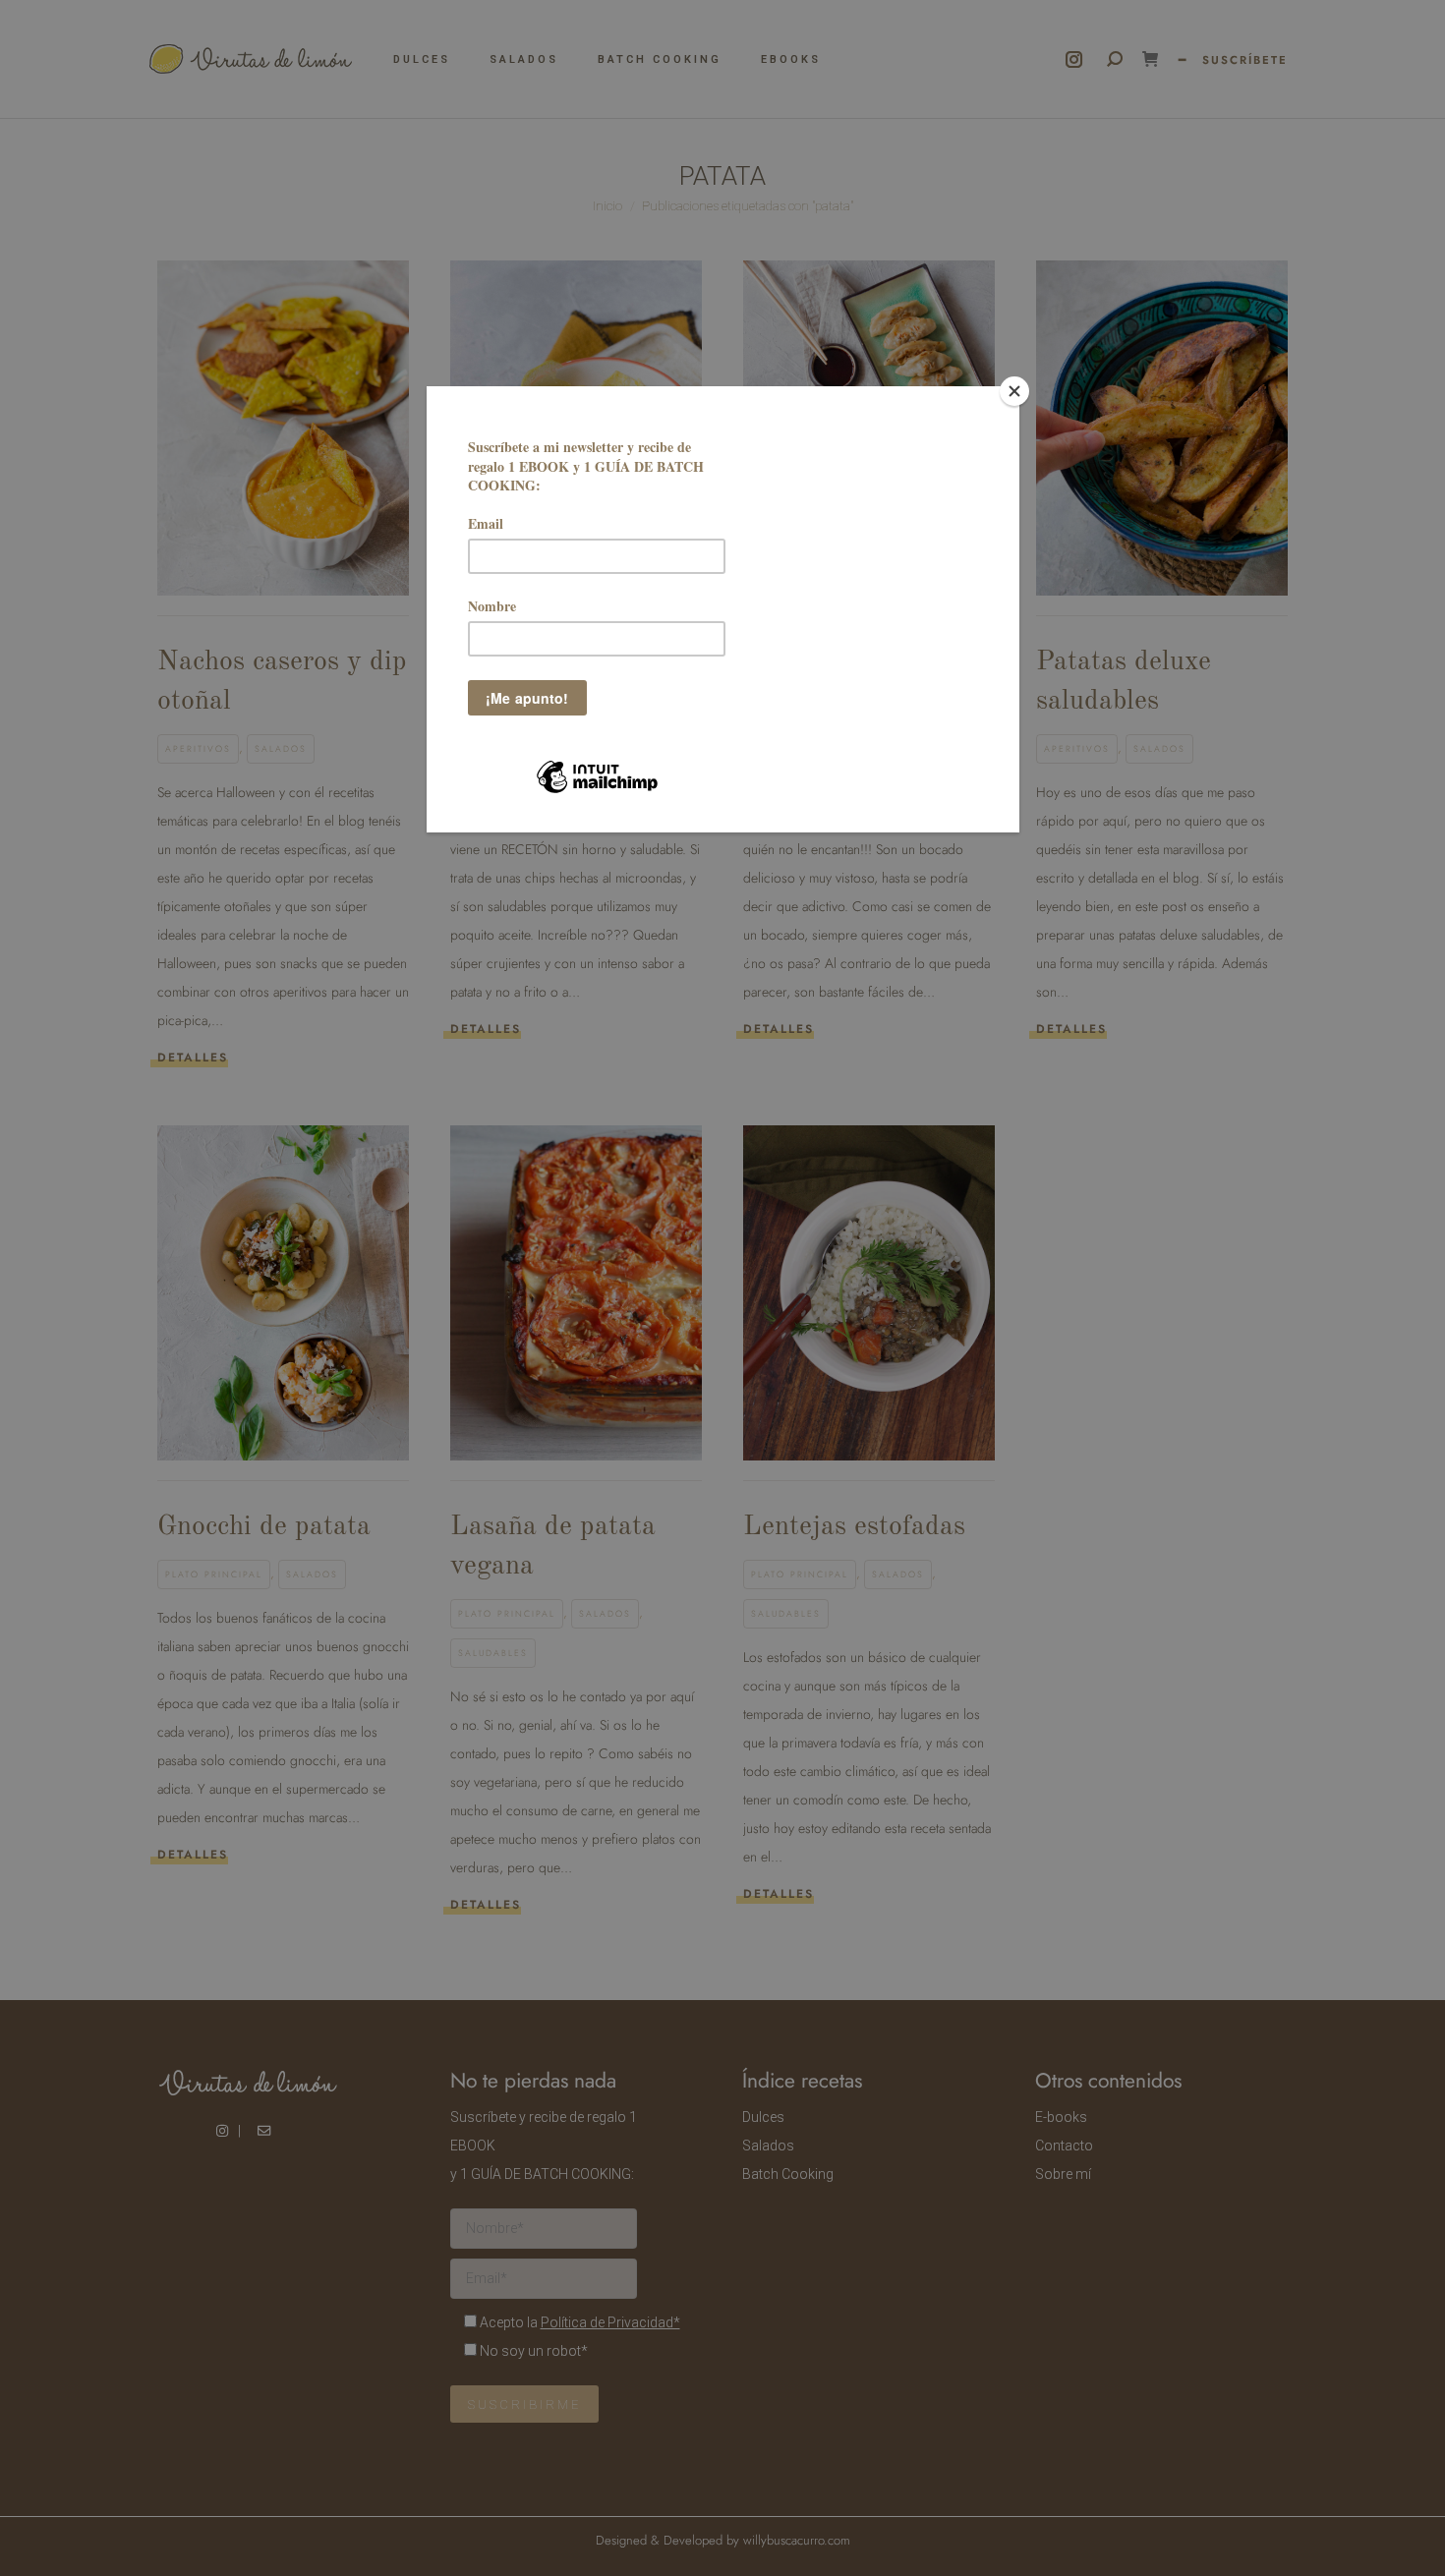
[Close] (1014, 391)
